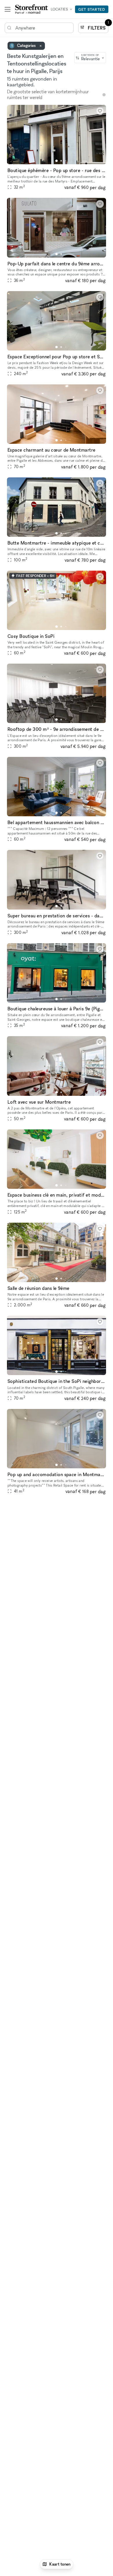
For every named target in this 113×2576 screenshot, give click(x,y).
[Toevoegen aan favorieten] (100, 111)
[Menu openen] (8, 9)
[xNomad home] (32, 9)
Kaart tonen (60, 2564)
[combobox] (90, 58)
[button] (57, 161)
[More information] (104, 95)
